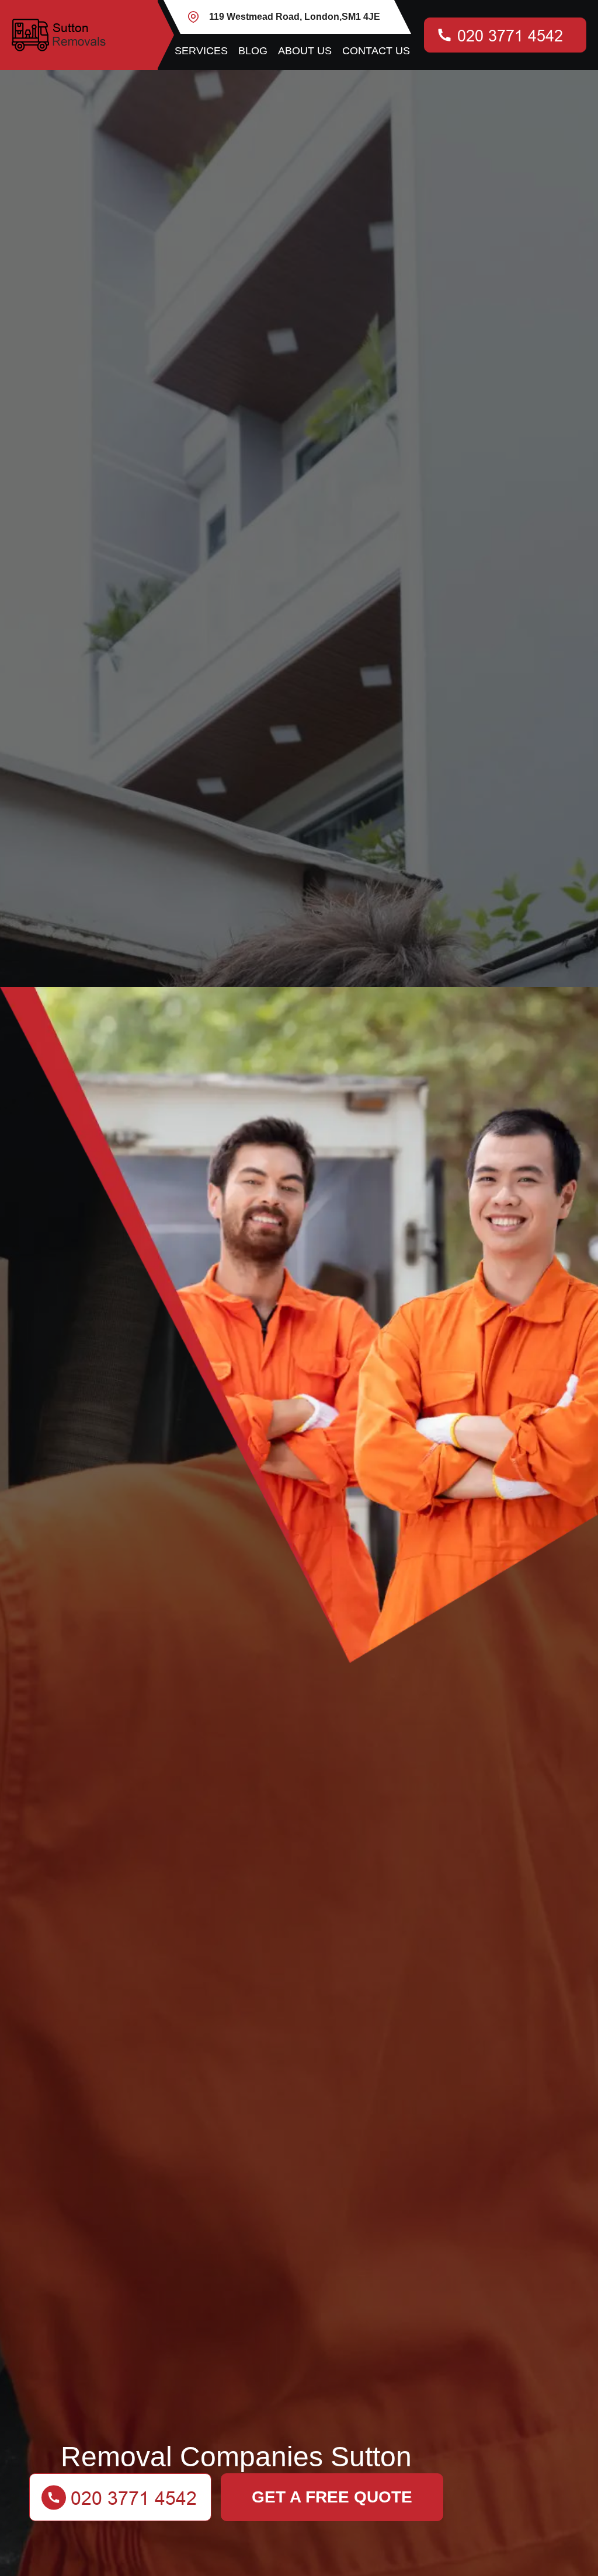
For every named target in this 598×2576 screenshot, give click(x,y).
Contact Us (376, 51)
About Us (305, 51)
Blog (253, 51)
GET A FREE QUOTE (332, 2497)
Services (201, 51)
